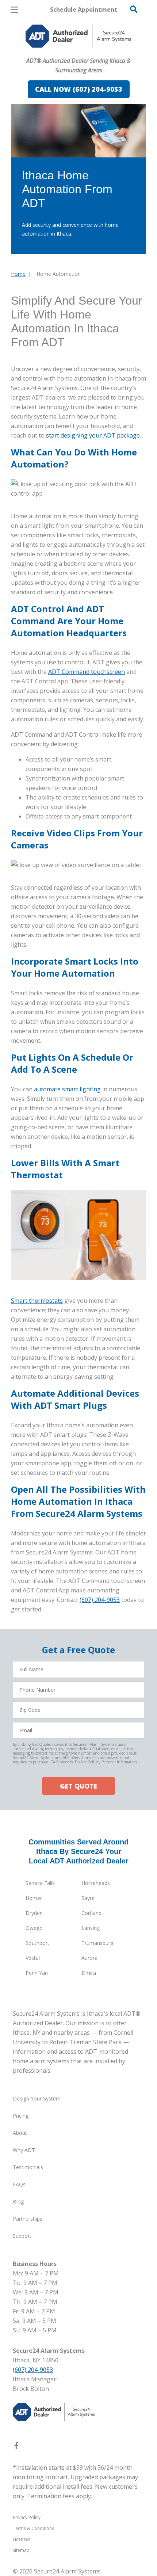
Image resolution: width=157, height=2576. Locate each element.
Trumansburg (97, 1943)
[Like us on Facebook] (16, 2447)
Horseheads (96, 1883)
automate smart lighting (67, 1089)
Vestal (33, 1958)
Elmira (89, 1973)
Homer (34, 1898)
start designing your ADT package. (93, 435)
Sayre (88, 1898)
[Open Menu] (14, 10)
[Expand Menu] (78, 51)
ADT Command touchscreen (87, 672)
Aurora (89, 1958)
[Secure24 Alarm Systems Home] (78, 36)
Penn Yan (37, 1973)
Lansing (91, 1928)
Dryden (34, 1913)
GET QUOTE (78, 1786)
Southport (37, 1943)
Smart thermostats (37, 1301)
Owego (34, 1928)
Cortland (91, 1913)
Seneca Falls (40, 1883)
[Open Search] (134, 9)
